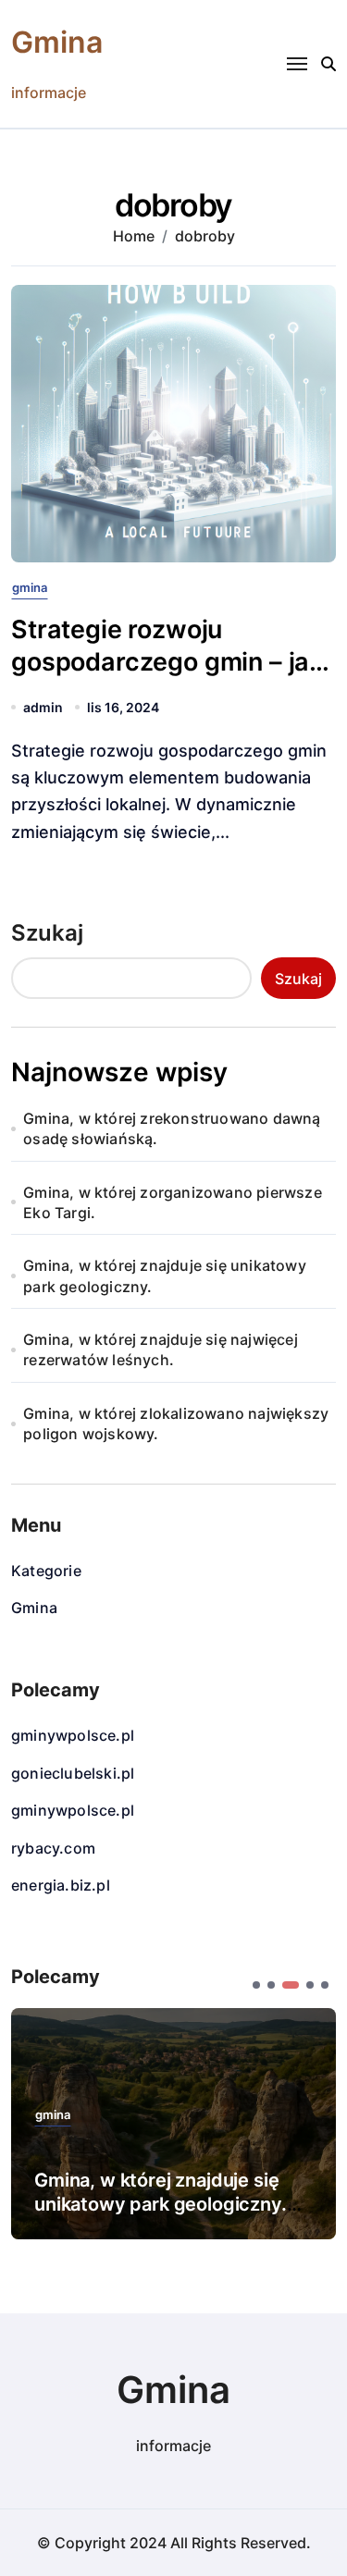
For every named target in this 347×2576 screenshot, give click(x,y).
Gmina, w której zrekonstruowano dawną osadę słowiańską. (172, 1128)
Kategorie (46, 1571)
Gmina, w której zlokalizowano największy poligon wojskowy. (176, 1424)
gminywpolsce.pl (73, 1735)
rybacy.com (53, 1848)
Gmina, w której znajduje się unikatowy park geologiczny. (165, 1276)
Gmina (57, 42)
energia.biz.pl (61, 1885)
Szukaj (47, 933)
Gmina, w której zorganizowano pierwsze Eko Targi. (173, 1202)
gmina (30, 588)
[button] (256, 1985)
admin (43, 707)
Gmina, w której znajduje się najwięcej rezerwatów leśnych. (161, 1350)
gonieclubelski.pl (73, 1773)
